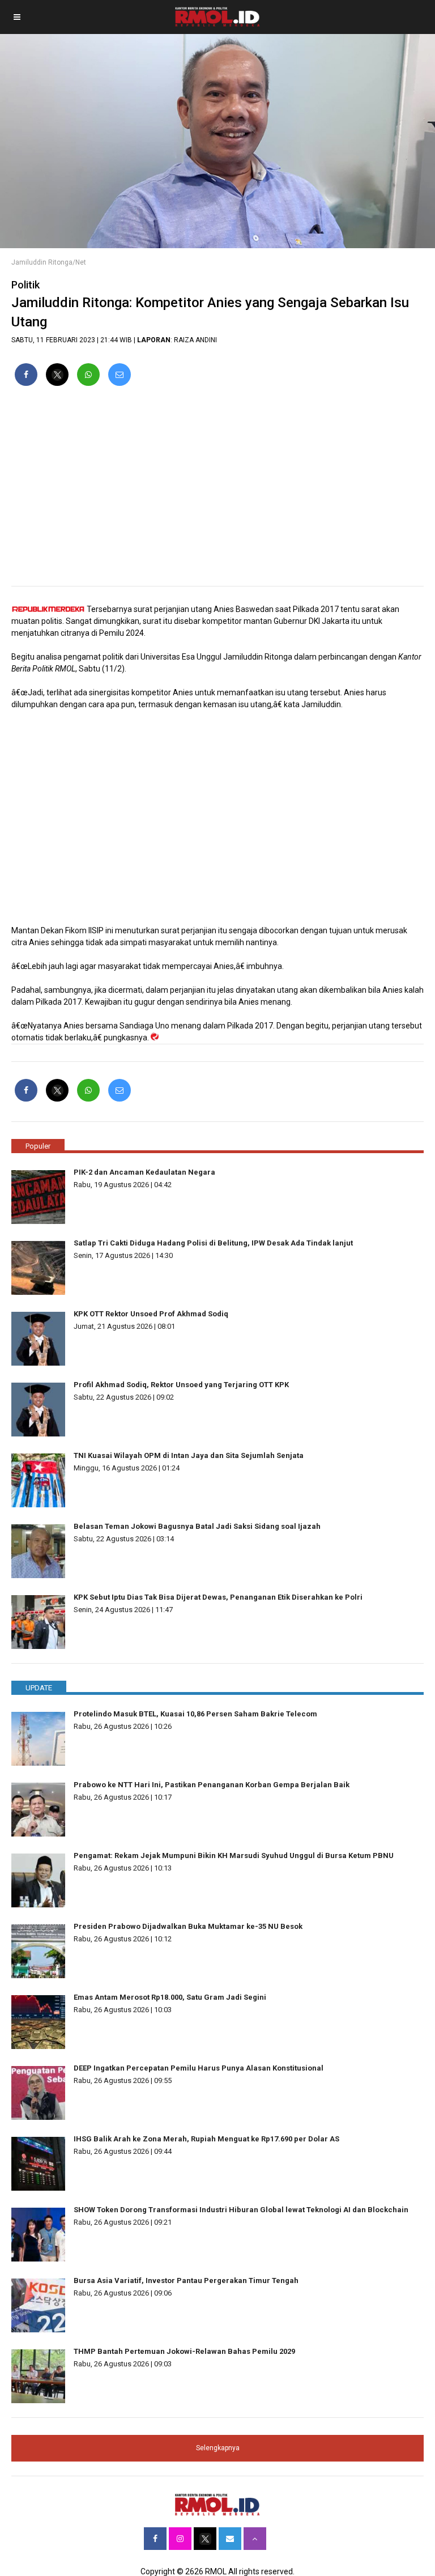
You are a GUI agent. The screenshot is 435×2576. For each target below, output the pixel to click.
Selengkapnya (218, 2448)
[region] (217, 491)
